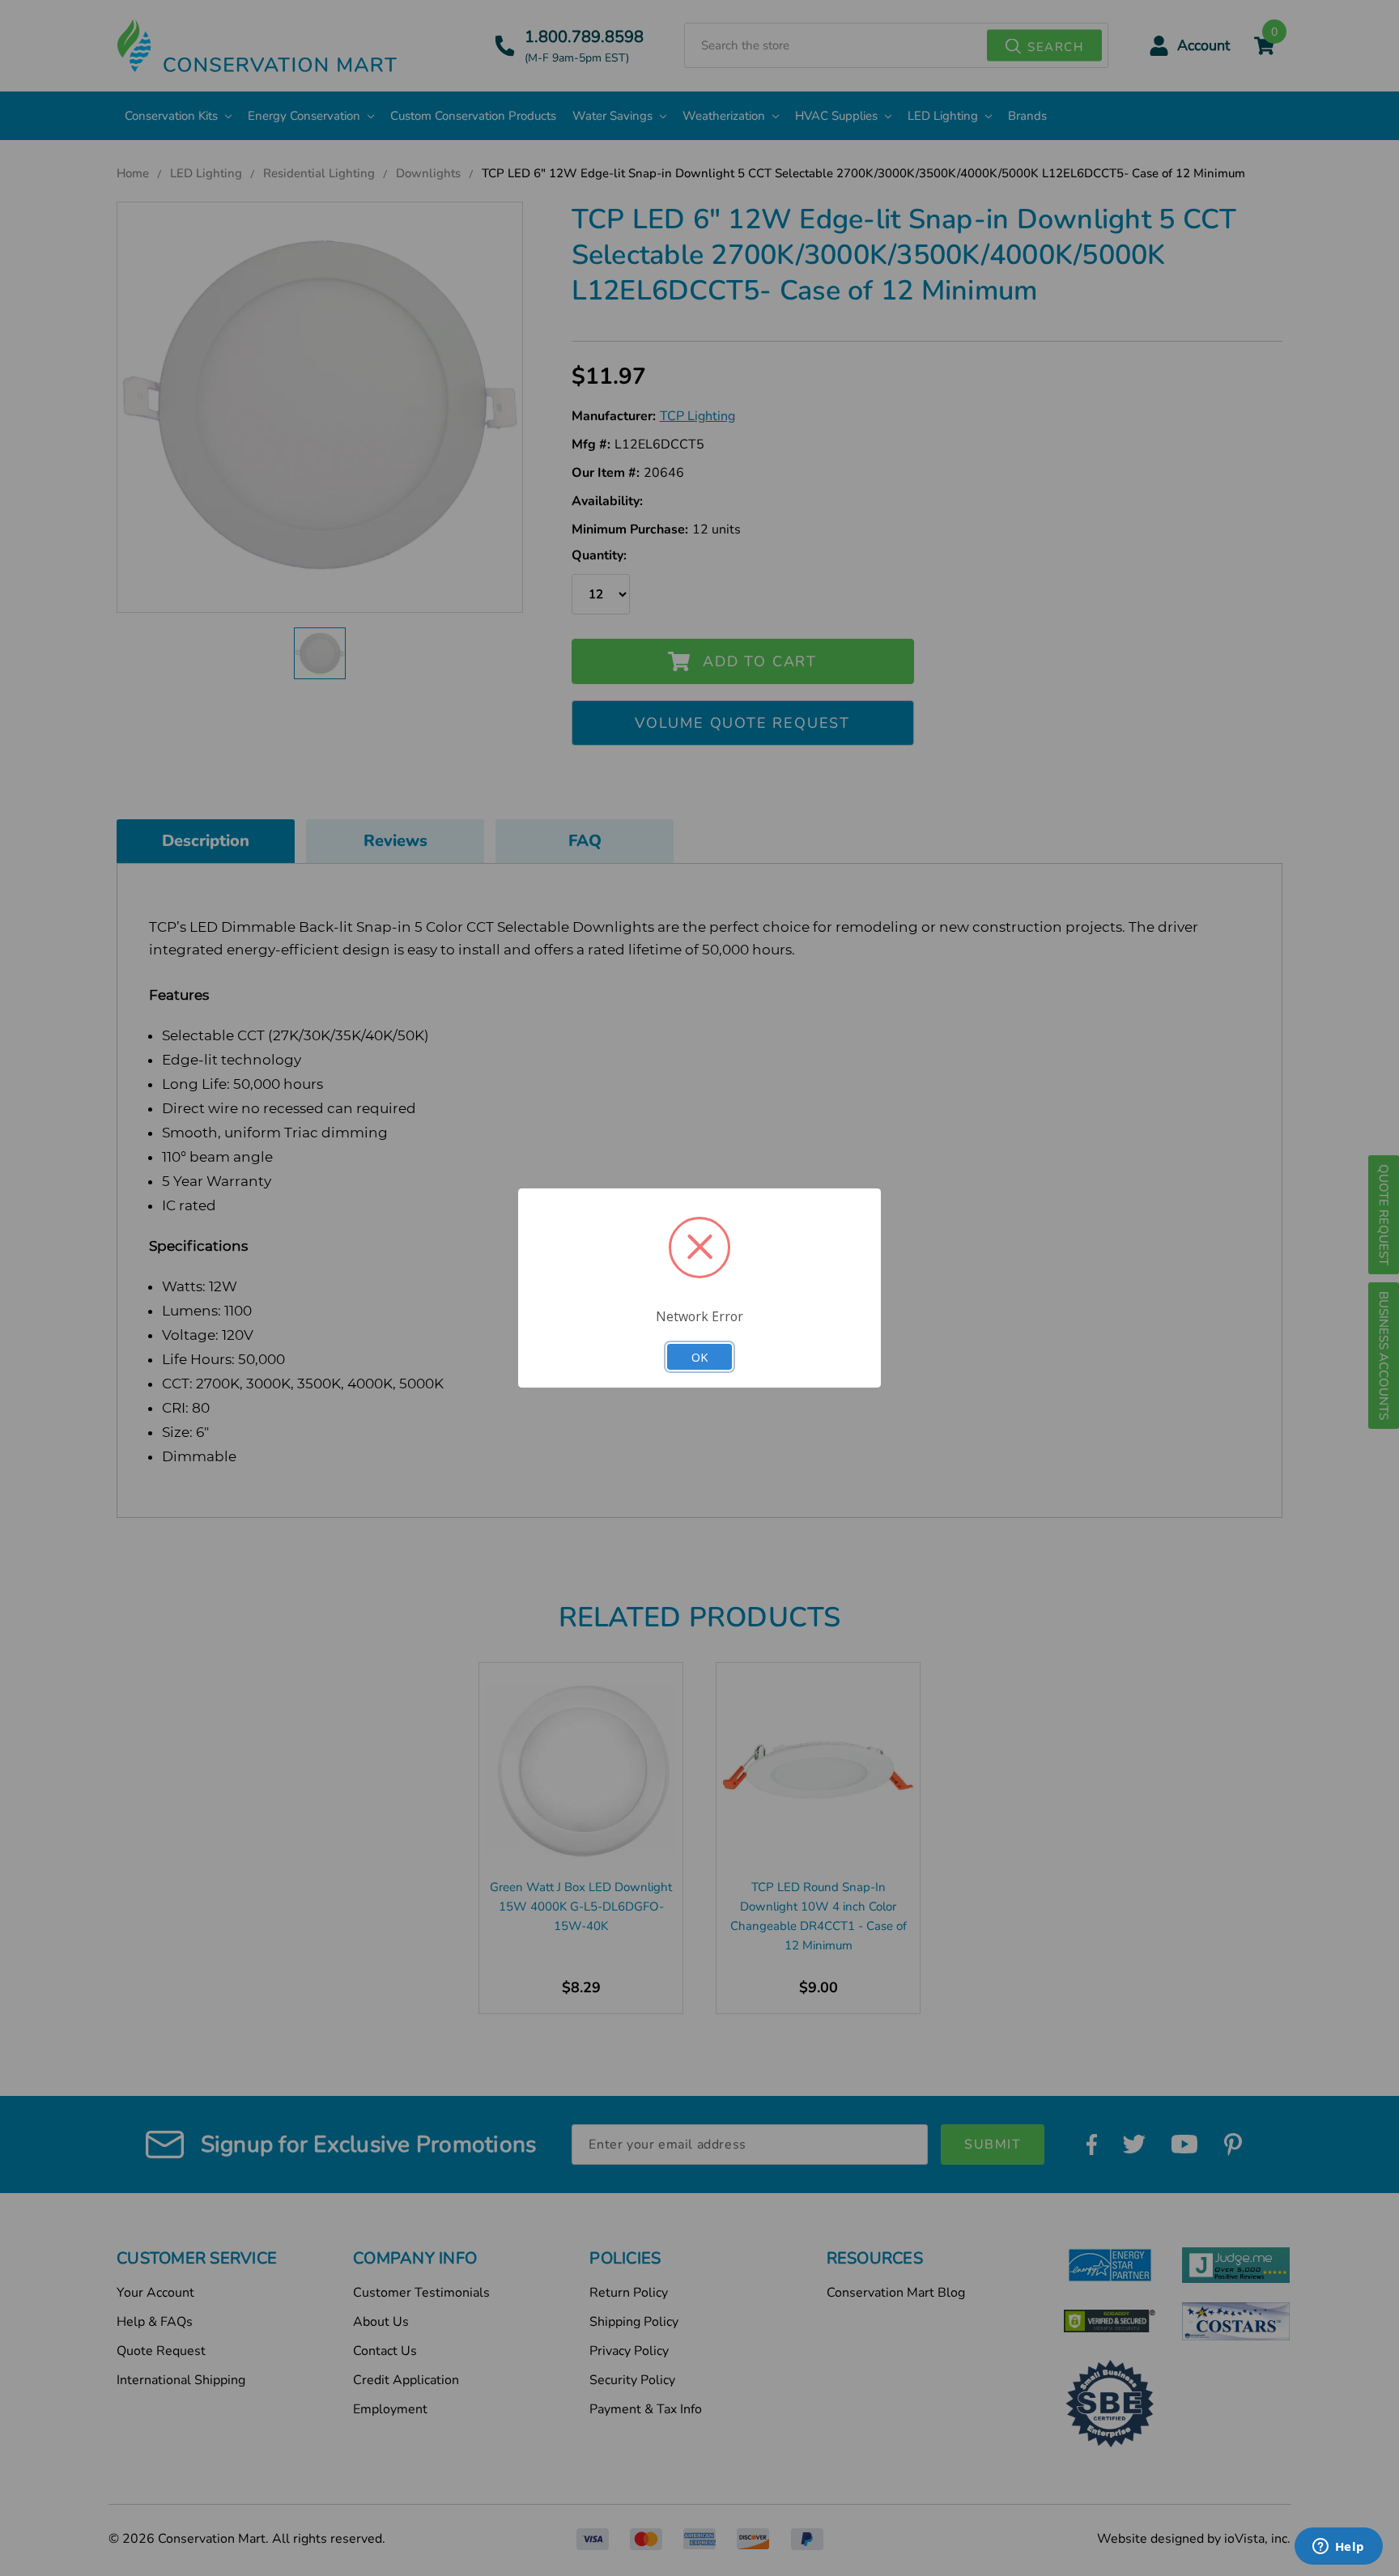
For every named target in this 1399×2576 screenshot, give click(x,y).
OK (699, 1357)
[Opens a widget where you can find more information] (1338, 2548)
